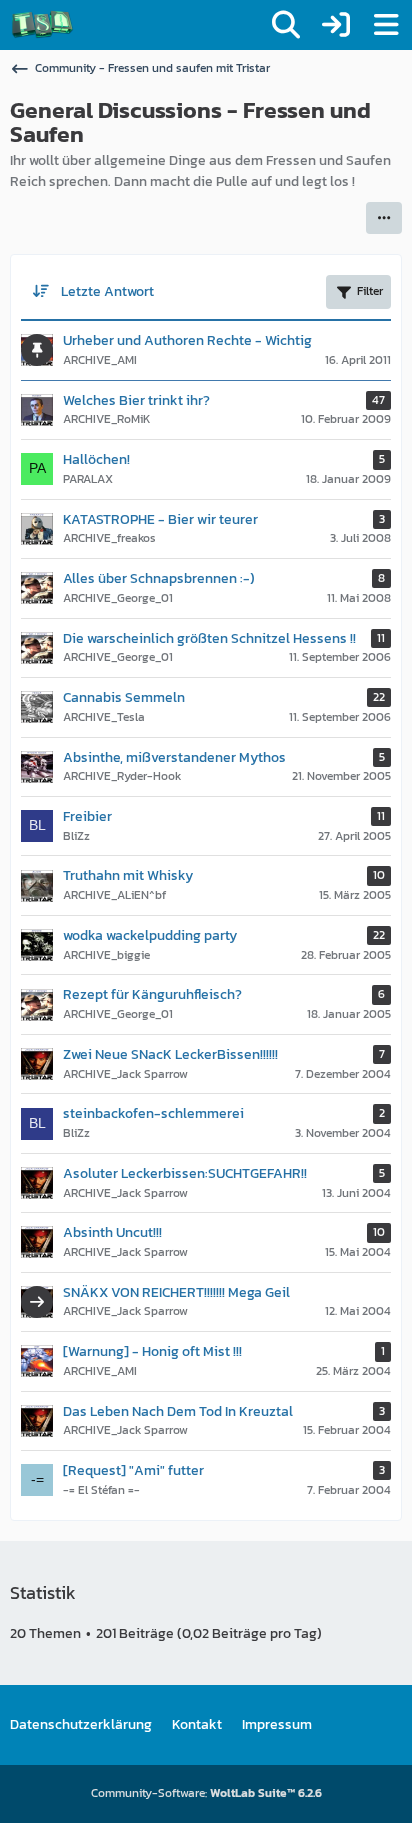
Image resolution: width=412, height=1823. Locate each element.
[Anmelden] (336, 25)
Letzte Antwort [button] (107, 291)
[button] (384, 218)
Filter (370, 291)
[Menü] (386, 25)
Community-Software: (206, 1793)
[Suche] (286, 25)
